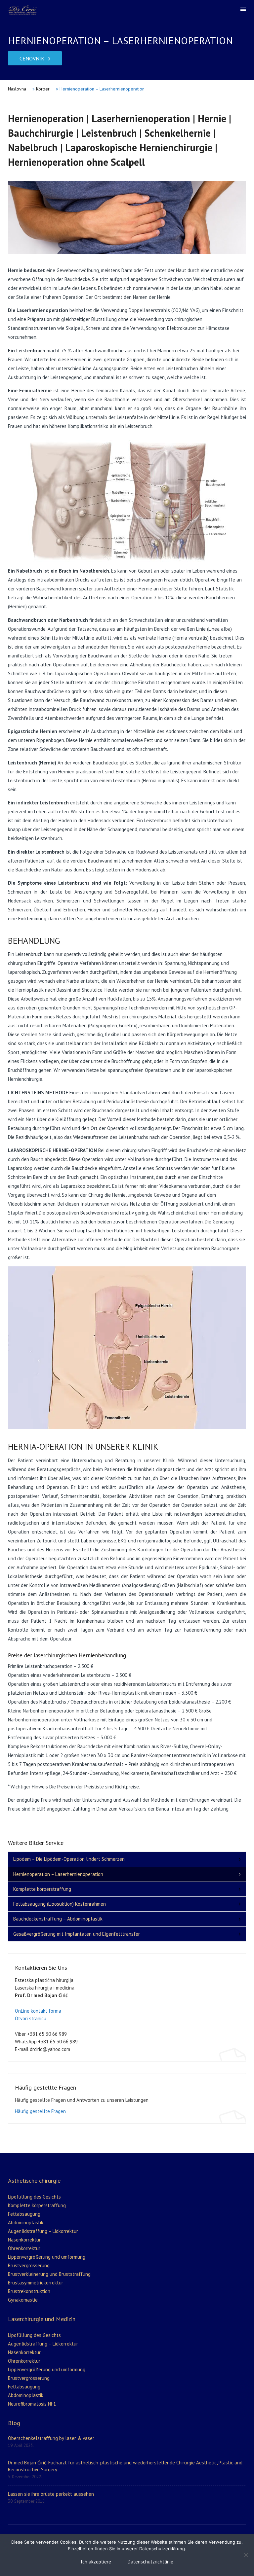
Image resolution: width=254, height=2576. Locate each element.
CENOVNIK (32, 58)
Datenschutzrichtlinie (150, 2562)
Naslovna (17, 89)
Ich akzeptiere (96, 2562)
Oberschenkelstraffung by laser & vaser (51, 2438)
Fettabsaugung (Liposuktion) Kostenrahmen (60, 1904)
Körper (43, 89)
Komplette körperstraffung (42, 1889)
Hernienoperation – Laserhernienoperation (58, 1874)
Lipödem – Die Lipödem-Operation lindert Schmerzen (69, 1859)
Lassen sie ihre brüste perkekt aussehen (51, 2494)
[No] (246, 2555)
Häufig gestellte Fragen (40, 2111)
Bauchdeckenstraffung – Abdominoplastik (58, 1919)
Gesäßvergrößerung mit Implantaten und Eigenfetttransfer (77, 1934)
